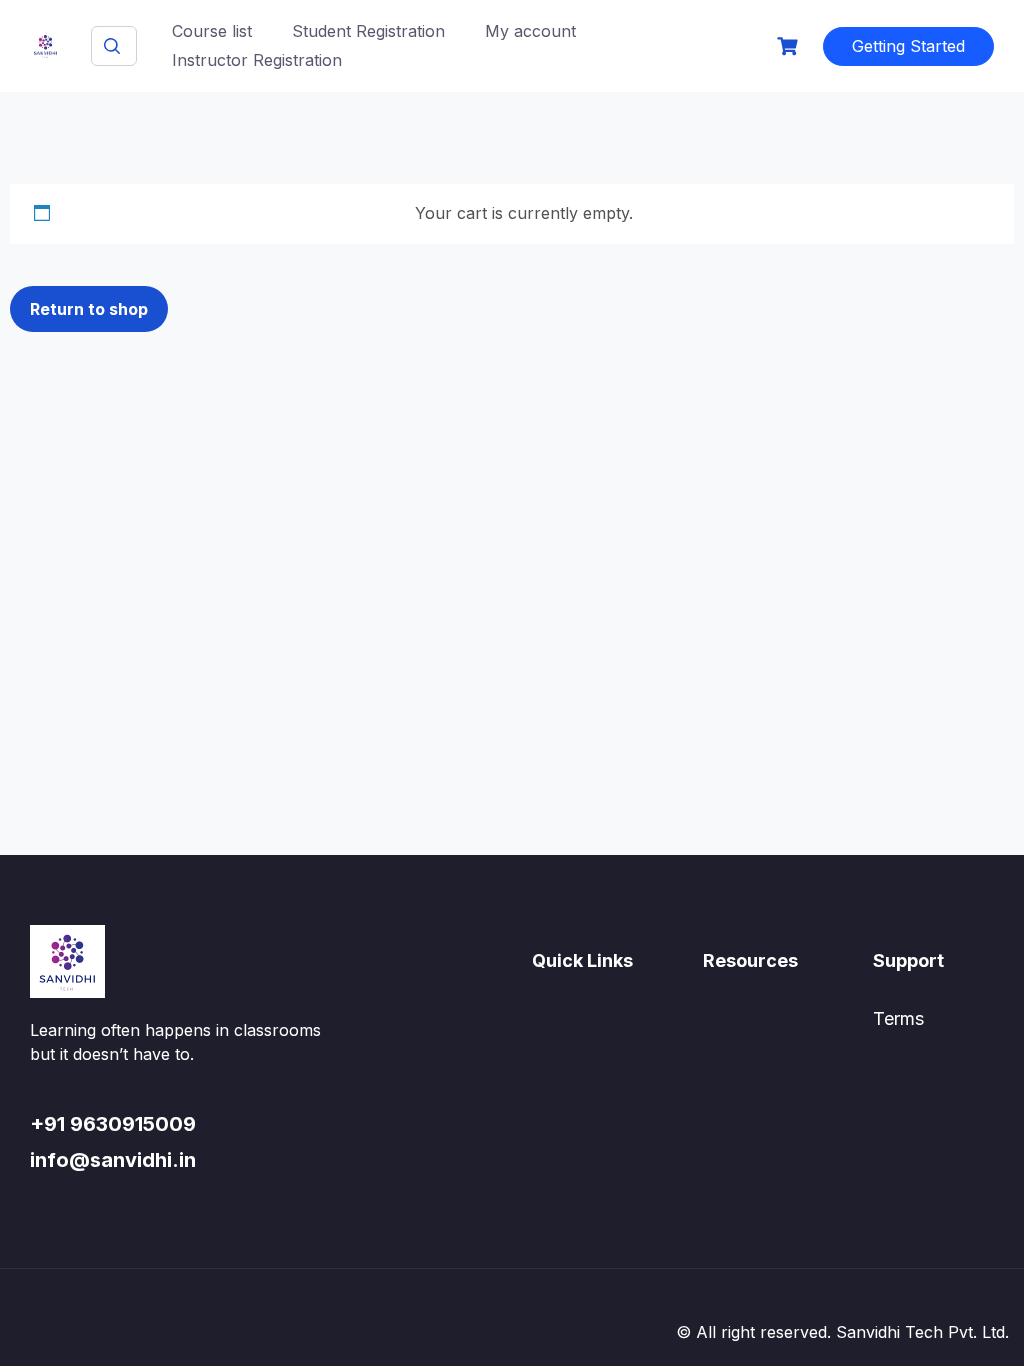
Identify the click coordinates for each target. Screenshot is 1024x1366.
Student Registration (368, 31)
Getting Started (908, 46)
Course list (212, 31)
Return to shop (89, 309)
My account (530, 31)
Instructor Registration (257, 60)
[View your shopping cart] (790, 46)
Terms (898, 1018)
